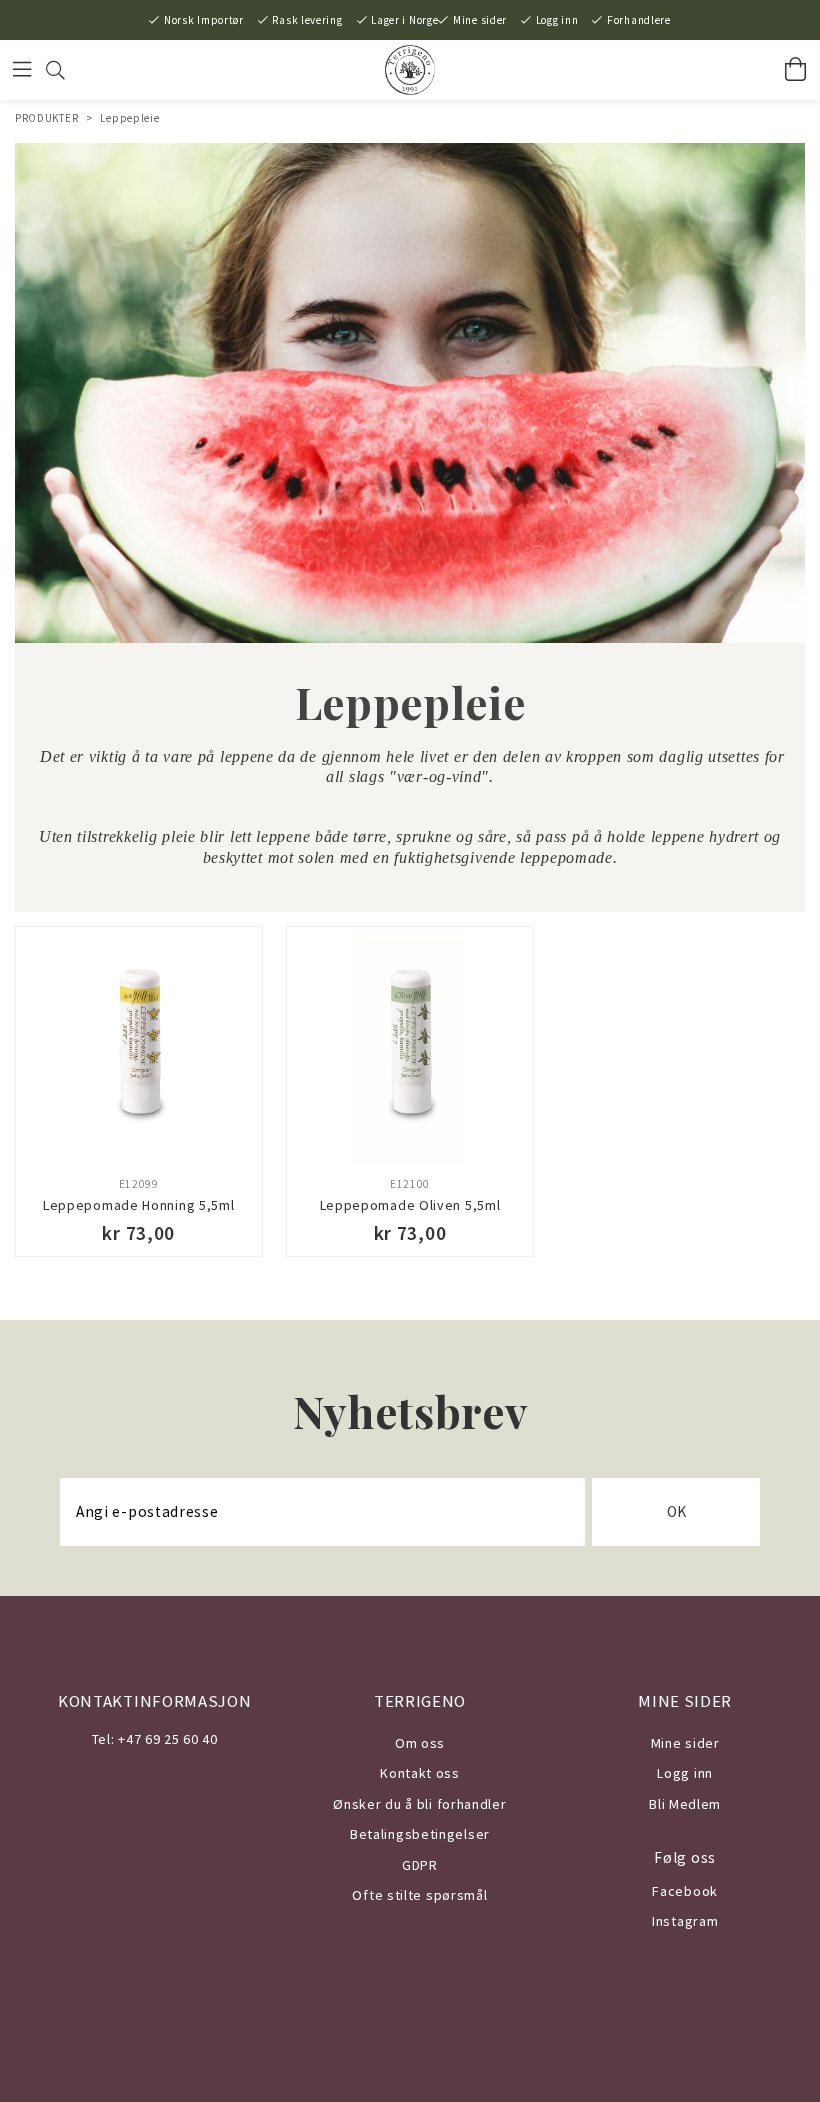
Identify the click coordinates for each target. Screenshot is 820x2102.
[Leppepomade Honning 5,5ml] (139, 1050)
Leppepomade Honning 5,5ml (139, 1205)
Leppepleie (129, 118)
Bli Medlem (685, 1804)
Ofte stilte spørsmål (419, 1895)
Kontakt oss (420, 1773)
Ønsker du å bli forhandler (419, 1804)
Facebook (685, 1891)
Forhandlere (639, 20)
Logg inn (557, 20)
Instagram (685, 1921)
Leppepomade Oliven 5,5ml (410, 1205)
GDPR (420, 1865)
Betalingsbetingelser (420, 1834)
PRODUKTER (46, 118)
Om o (412, 1743)
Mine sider (480, 20)
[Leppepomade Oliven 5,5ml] (410, 1050)
